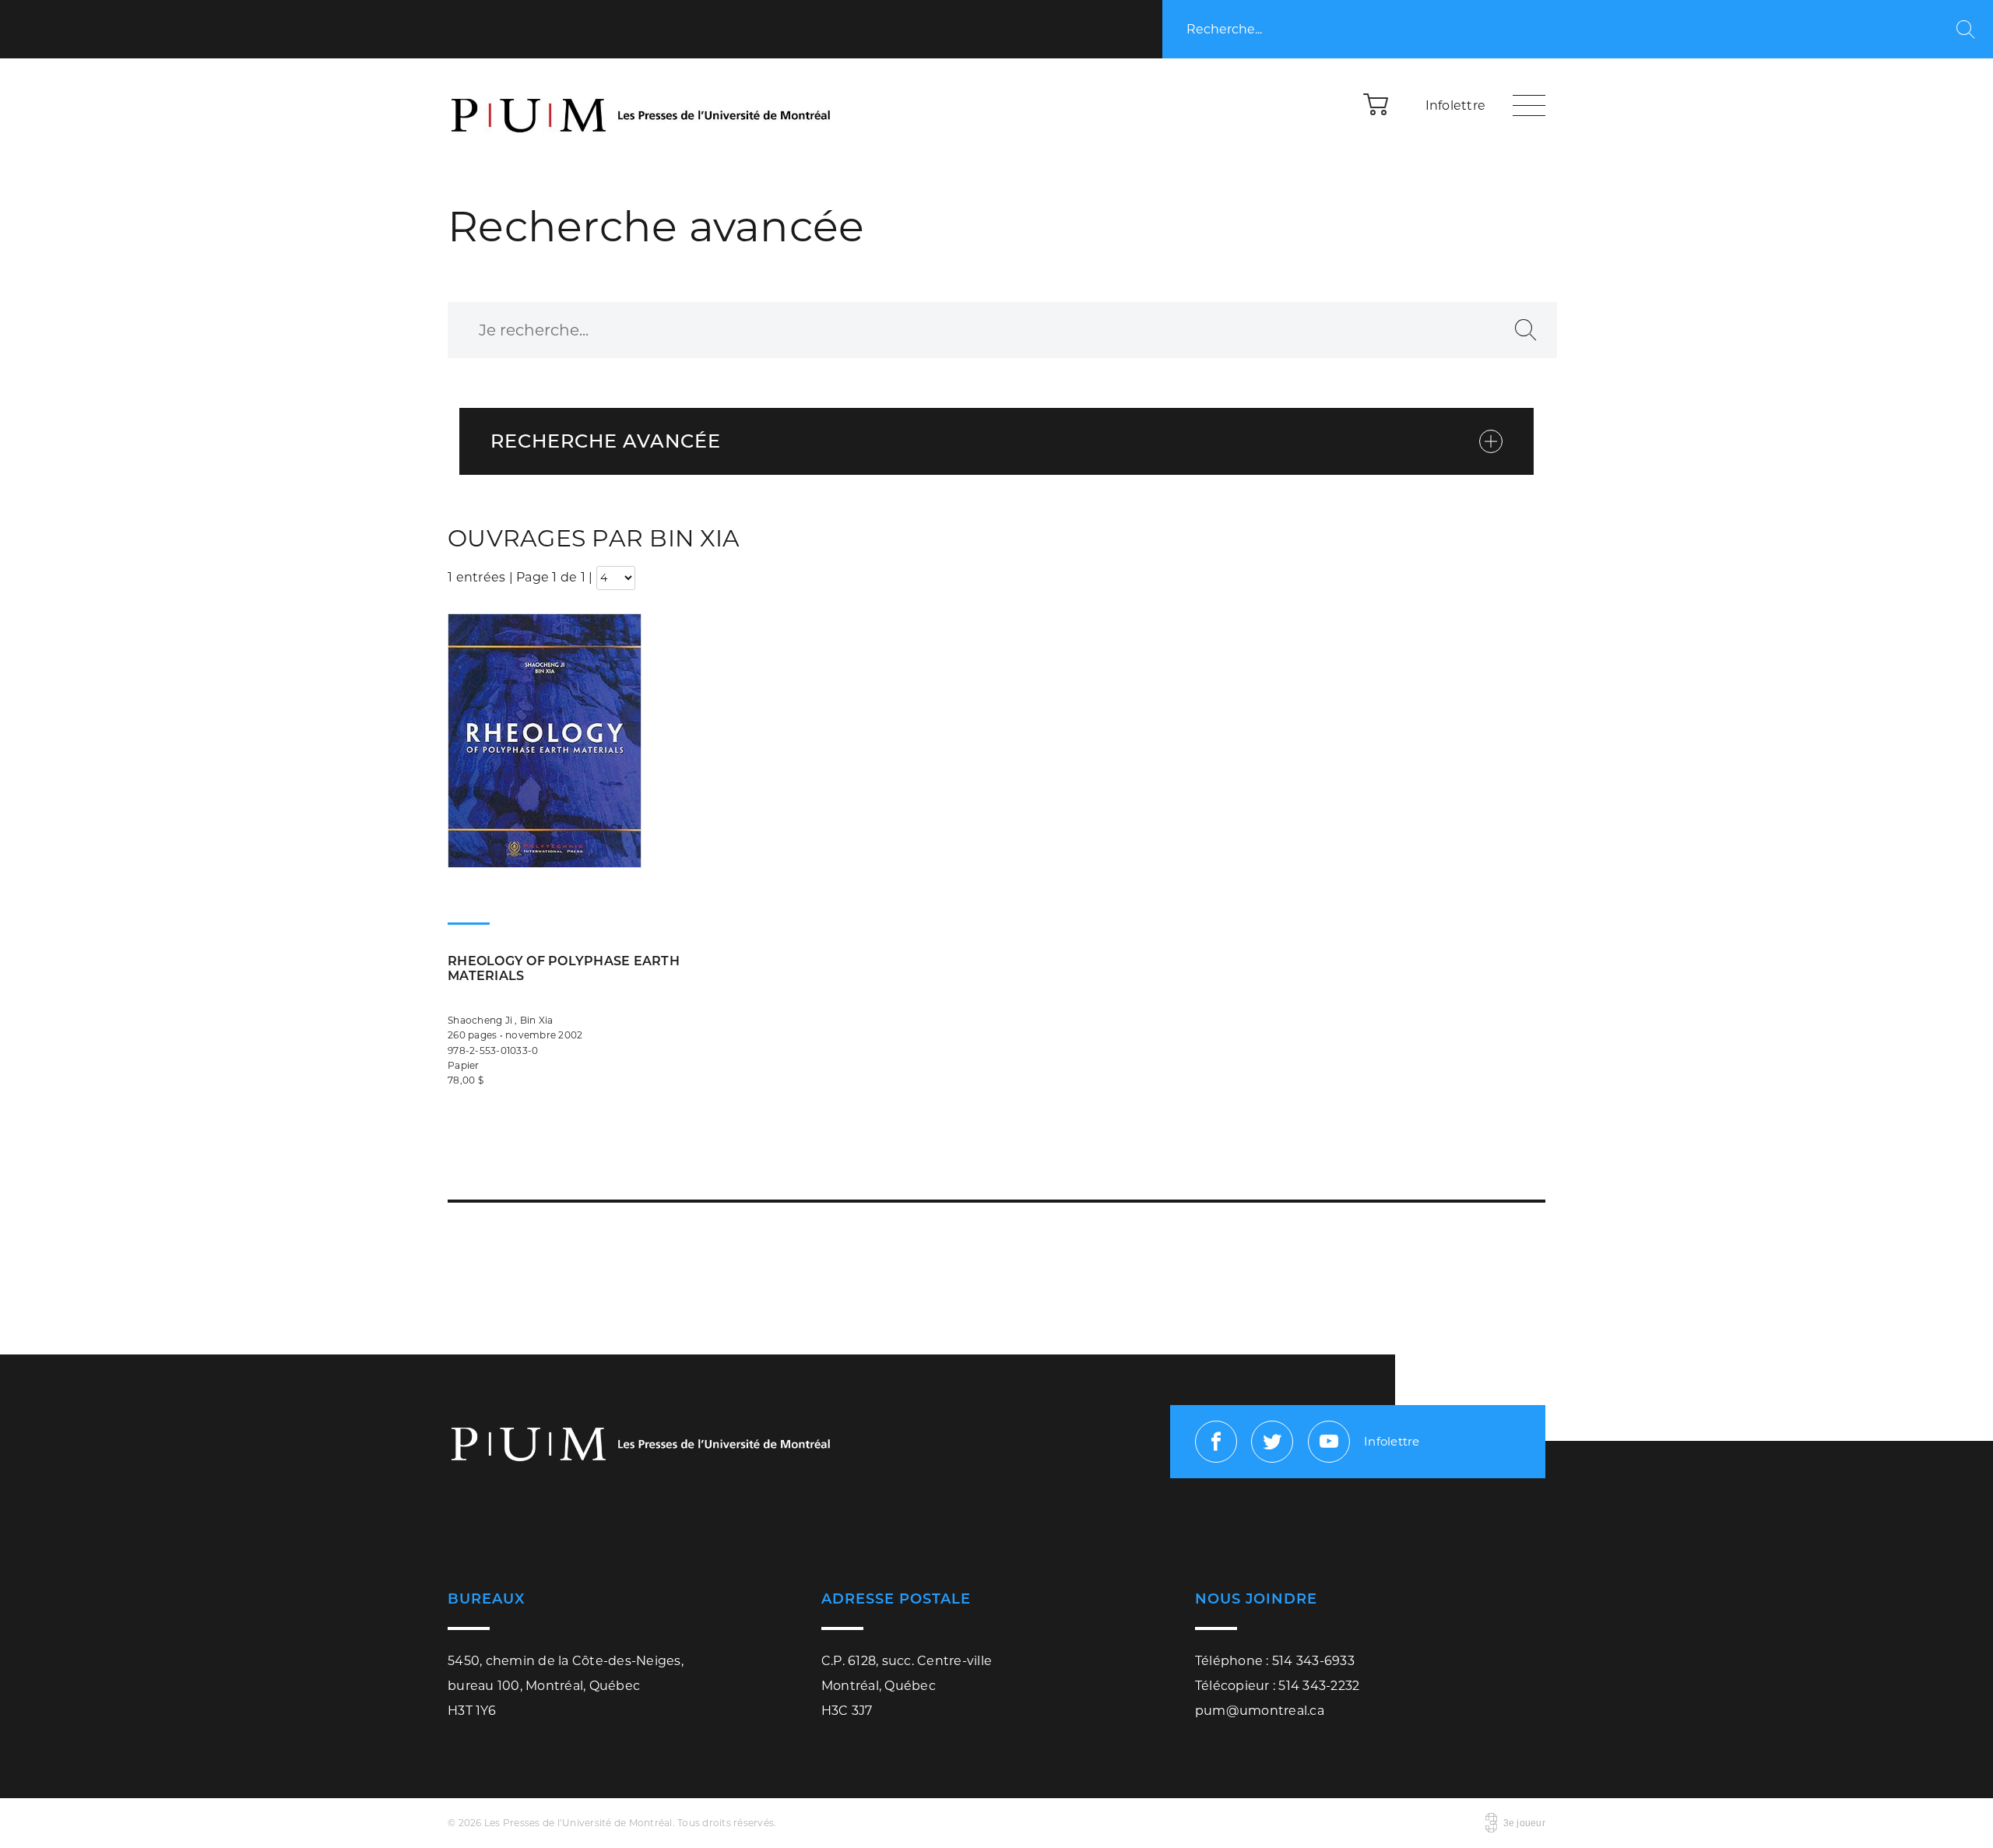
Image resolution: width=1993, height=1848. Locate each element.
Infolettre (1456, 105)
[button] (1376, 104)
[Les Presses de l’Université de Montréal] (642, 105)
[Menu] (1529, 105)
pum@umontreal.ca (1260, 1711)
